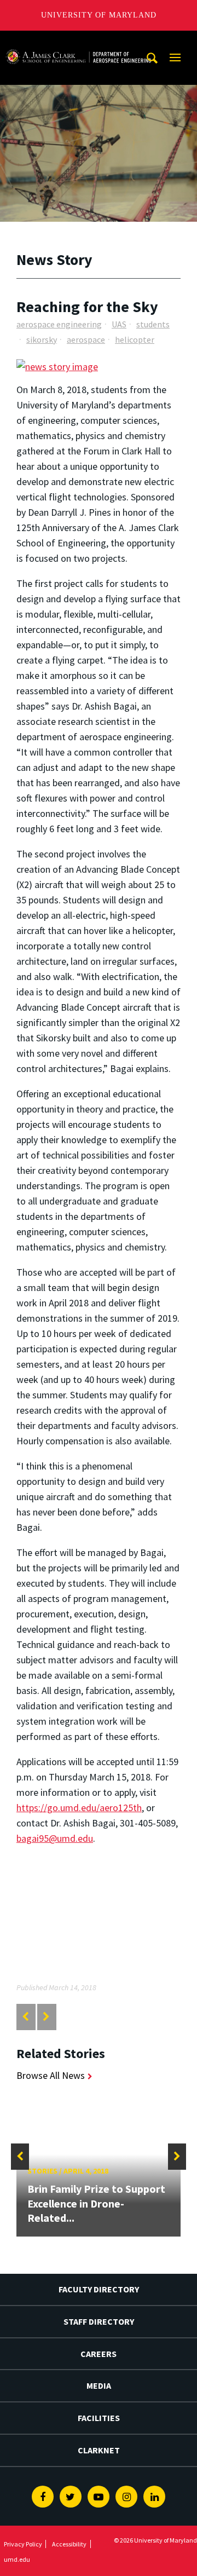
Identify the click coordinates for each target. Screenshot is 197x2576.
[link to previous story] (25, 2017)
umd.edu (17, 2559)
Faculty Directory (99, 2289)
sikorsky (42, 339)
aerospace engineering (59, 324)
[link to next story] (46, 2017)
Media (99, 2385)
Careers (99, 2354)
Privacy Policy (23, 2544)
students (153, 324)
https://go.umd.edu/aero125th (79, 1808)
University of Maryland (99, 15)
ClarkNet (99, 2450)
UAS (119, 324)
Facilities (99, 2418)
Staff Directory (99, 2321)
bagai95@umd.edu (55, 1838)
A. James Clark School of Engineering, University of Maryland (78, 41)
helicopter (135, 339)
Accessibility (69, 2544)
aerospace (86, 339)
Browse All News (51, 2075)
